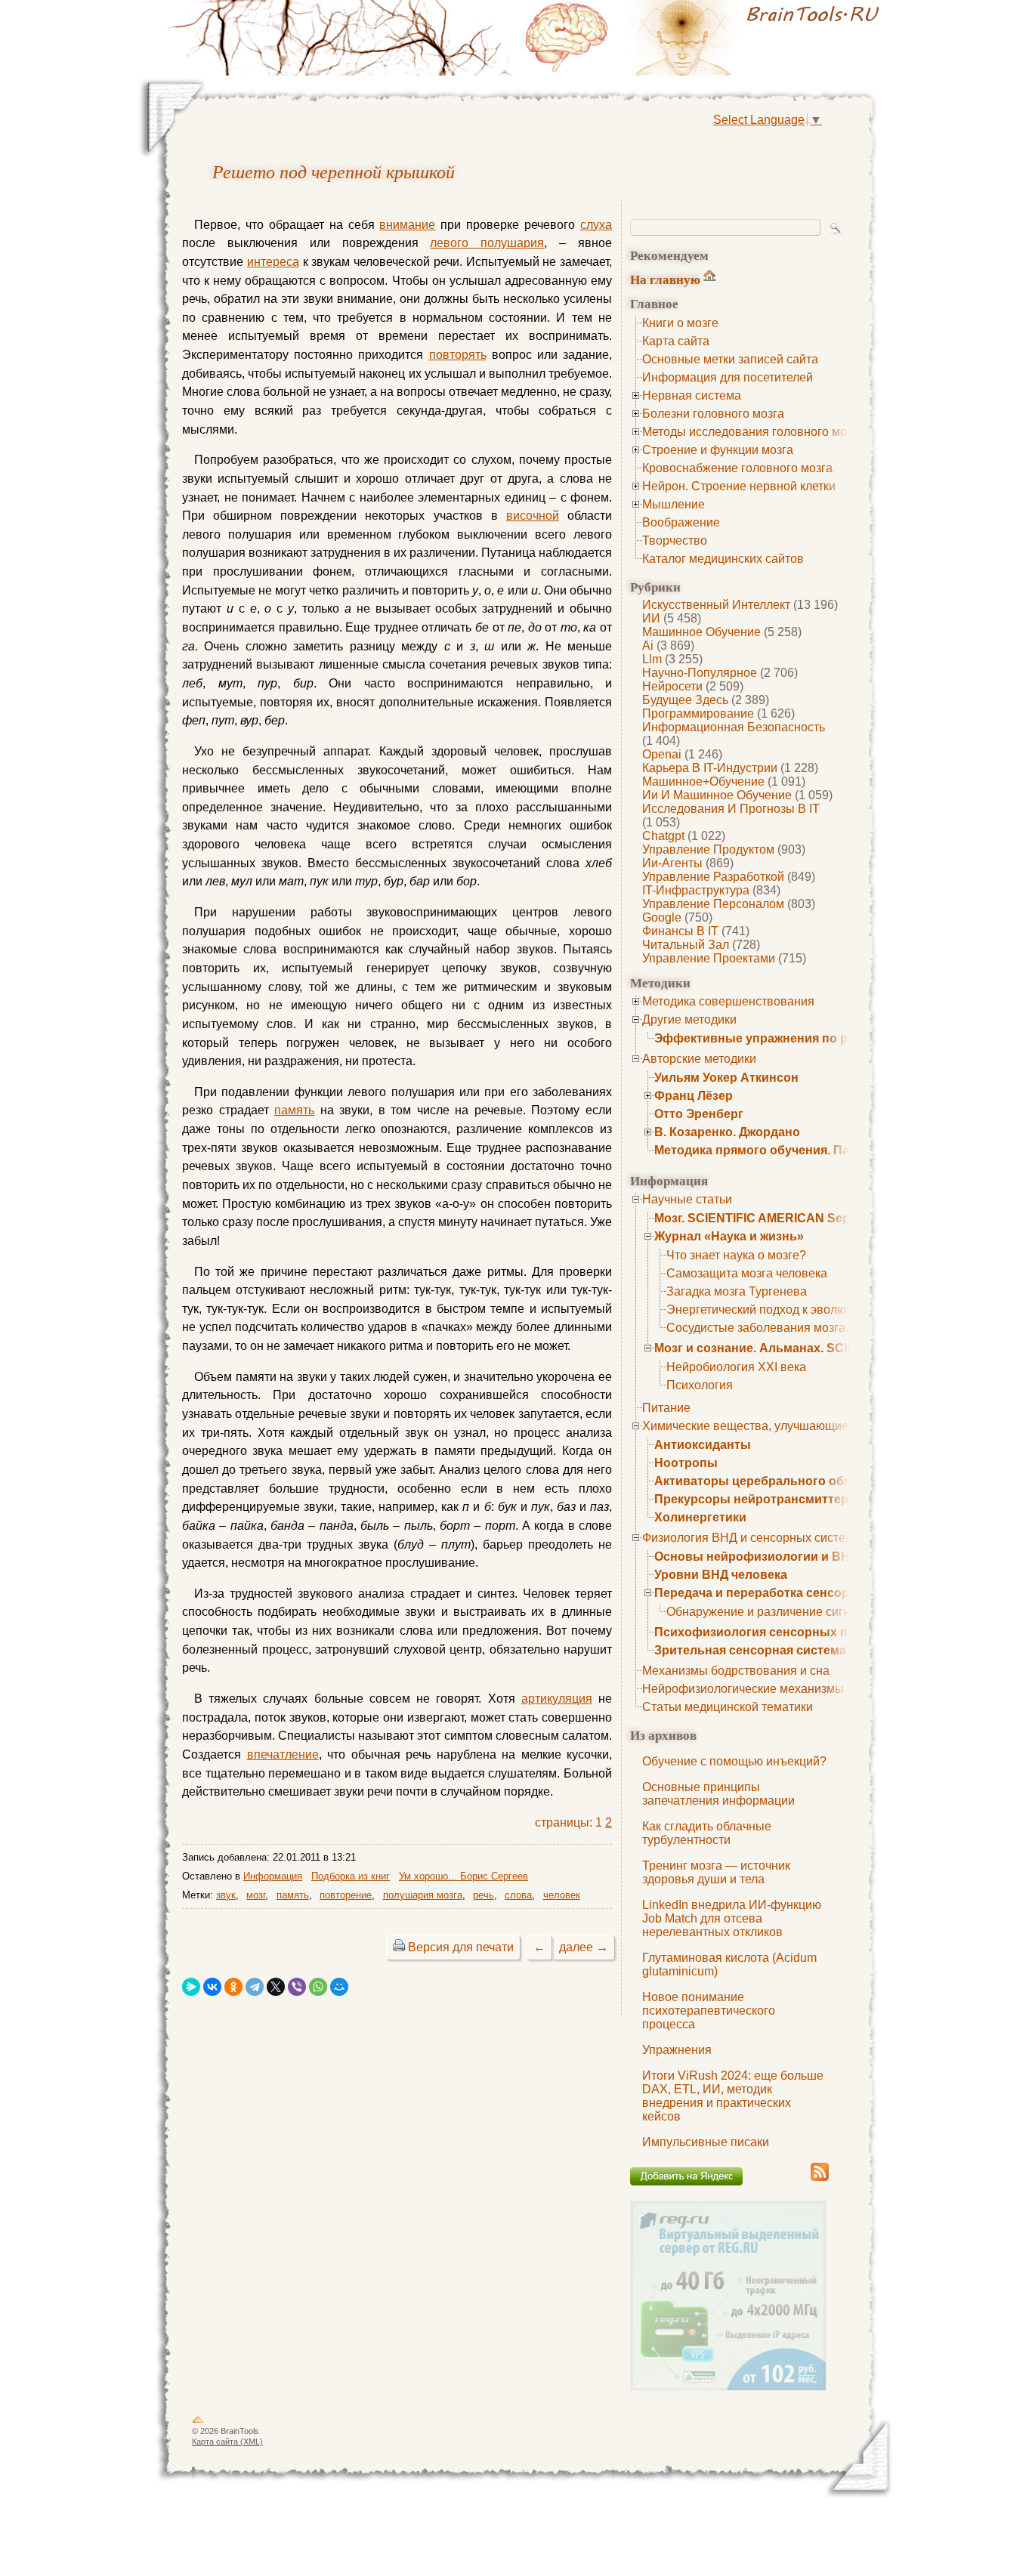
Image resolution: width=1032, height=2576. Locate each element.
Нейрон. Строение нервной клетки (739, 486)
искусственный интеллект (716, 605)
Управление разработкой (713, 877)
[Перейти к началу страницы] (198, 2423)
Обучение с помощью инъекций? (734, 1761)
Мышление (674, 504)
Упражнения (677, 2050)
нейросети (672, 686)
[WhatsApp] (318, 1987)
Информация (273, 1876)
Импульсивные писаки (706, 2142)
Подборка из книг (351, 1876)
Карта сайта (676, 341)
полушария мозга (423, 1895)
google (662, 917)
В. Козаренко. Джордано (727, 1132)
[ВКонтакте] (212, 1987)
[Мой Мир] (339, 1987)
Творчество (675, 541)
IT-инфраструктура (696, 890)
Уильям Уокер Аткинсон (726, 1078)
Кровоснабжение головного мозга (737, 468)
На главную (665, 279)
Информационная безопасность (734, 727)
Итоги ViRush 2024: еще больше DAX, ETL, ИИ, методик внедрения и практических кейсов (733, 2096)
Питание (666, 1408)
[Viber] (297, 1987)
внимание (407, 225)
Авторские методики (699, 1059)
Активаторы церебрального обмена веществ (792, 1481)
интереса (273, 262)
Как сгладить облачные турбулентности (707, 1833)
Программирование (698, 713)
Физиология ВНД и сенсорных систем (748, 1538)
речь (484, 1895)
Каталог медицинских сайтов (723, 559)
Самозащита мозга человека (747, 1273)
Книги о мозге (680, 323)
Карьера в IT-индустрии (710, 768)
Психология (700, 1385)
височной (533, 516)
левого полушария (487, 243)
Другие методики (689, 1019)
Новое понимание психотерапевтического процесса (709, 2011)
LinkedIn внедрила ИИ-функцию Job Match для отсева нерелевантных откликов (732, 1918)
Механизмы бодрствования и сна (736, 1671)
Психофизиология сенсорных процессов (780, 1632)
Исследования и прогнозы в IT (731, 809)
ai (648, 646)
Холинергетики (700, 1517)
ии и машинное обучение (717, 795)
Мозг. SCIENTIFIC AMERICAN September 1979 (787, 1218)
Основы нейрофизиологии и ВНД (756, 1557)
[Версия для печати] (399, 1947)
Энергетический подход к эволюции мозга (784, 1310)
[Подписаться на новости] (820, 2178)
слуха (596, 225)
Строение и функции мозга (718, 450)
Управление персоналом (713, 904)
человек (562, 1895)
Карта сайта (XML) (227, 2442)
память (294, 1110)
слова (518, 1895)
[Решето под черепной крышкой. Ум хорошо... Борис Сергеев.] (705, 38)
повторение (346, 1895)
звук (226, 1895)
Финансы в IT (680, 931)
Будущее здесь (685, 700)
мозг (256, 1895)
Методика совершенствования (728, 1001)
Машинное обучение (701, 632)
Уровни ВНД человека (721, 1575)
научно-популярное (700, 673)
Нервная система (692, 395)
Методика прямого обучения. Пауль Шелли (785, 1150)
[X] (276, 1987)
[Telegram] (255, 1987)
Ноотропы (686, 1463)
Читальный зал (686, 945)
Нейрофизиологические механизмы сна (754, 1689)
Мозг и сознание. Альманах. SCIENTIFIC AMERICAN (809, 1348)
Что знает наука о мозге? (736, 1255)
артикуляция (557, 1699)
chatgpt (663, 836)
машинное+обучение (703, 781)
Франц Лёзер (694, 1096)
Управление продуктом (708, 849)
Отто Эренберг (699, 1114)
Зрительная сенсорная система (750, 1650)
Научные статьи (687, 1199)
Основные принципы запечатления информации (718, 1794)
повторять (458, 355)
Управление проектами (709, 958)
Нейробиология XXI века (736, 1367)
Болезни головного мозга (713, 414)
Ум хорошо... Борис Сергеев (463, 1876)
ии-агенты (672, 863)
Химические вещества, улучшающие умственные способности (818, 1426)
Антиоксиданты (703, 1445)
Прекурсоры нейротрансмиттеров (759, 1499)
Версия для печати (461, 1947)
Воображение (681, 522)
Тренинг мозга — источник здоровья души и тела (716, 1872)
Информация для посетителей (728, 377)
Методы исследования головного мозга (753, 432)
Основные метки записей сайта (730, 359)
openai (662, 754)
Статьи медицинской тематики (728, 1707)
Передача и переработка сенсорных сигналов (794, 1593)
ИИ (651, 618)
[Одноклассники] (233, 1987)
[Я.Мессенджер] (191, 1987)
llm (652, 659)
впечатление (283, 1754)
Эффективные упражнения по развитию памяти (800, 1038)
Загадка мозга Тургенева (737, 1291)
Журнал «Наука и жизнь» (729, 1236)
